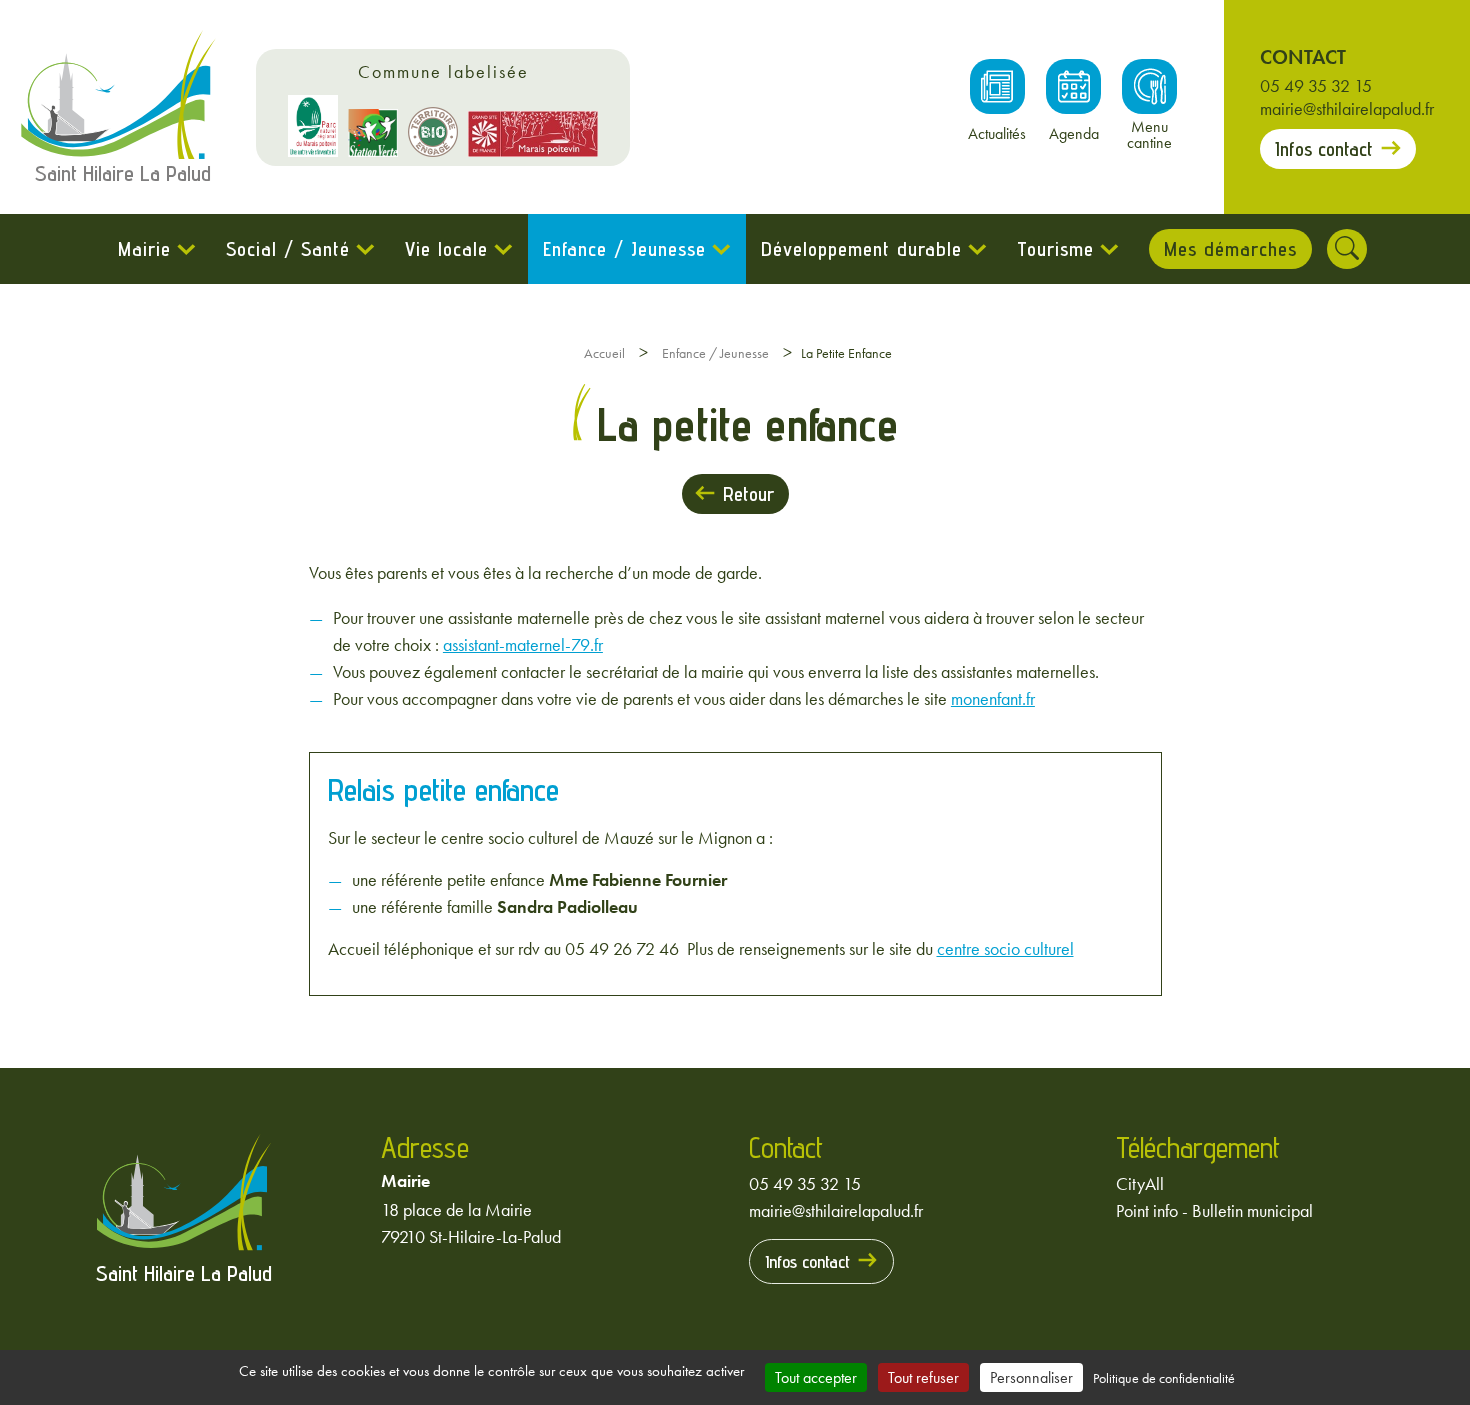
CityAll (1140, 1183)
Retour (748, 494)
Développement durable (861, 249)
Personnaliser (1031, 1377)
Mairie (144, 249)
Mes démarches (1230, 249)
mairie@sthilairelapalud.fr (1347, 108)
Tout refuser (923, 1377)
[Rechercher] (1347, 249)
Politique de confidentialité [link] (1164, 1378)
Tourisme (1055, 249)
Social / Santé (288, 249)
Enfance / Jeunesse (624, 249)
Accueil (604, 353)
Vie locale (446, 249)
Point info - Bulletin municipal (1214, 1210)
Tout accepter (816, 1377)
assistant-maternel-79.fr (523, 644)
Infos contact (1324, 149)
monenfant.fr (993, 698)
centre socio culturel (1005, 948)
